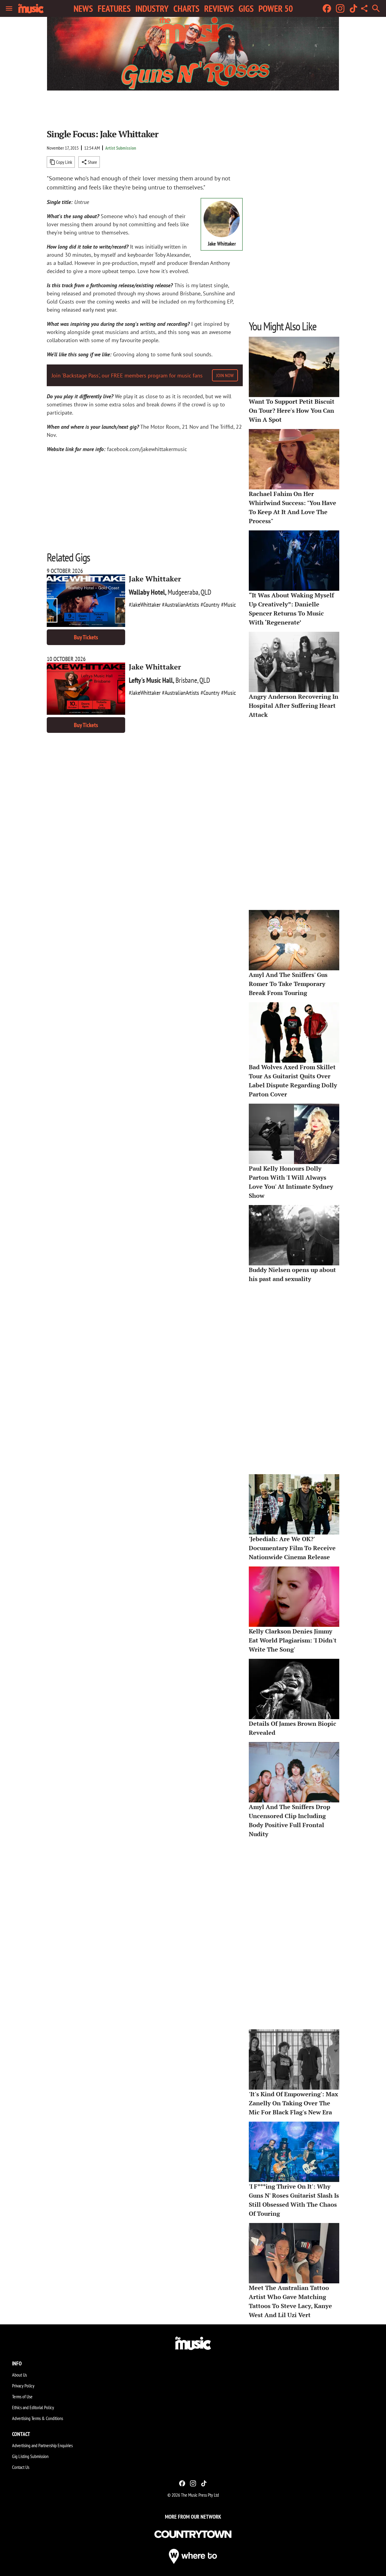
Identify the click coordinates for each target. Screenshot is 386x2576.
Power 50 (276, 8)
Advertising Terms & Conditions (38, 2418)
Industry (152, 8)
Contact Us (21, 2467)
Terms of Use (22, 2396)
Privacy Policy (23, 2386)
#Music (228, 605)
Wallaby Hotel (147, 592)
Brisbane (186, 680)
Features (114, 8)
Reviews (219, 8)
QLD (206, 592)
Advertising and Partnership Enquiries (42, 2445)
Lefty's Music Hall (151, 680)
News (83, 8)
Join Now (225, 375)
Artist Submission (121, 148)
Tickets (86, 637)
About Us (19, 2375)
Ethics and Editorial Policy (33, 2407)
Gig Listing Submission (30, 2456)
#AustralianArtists (180, 605)
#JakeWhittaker (145, 605)
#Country (210, 605)
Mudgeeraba (183, 592)
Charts (186, 8)
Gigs (246, 8)
